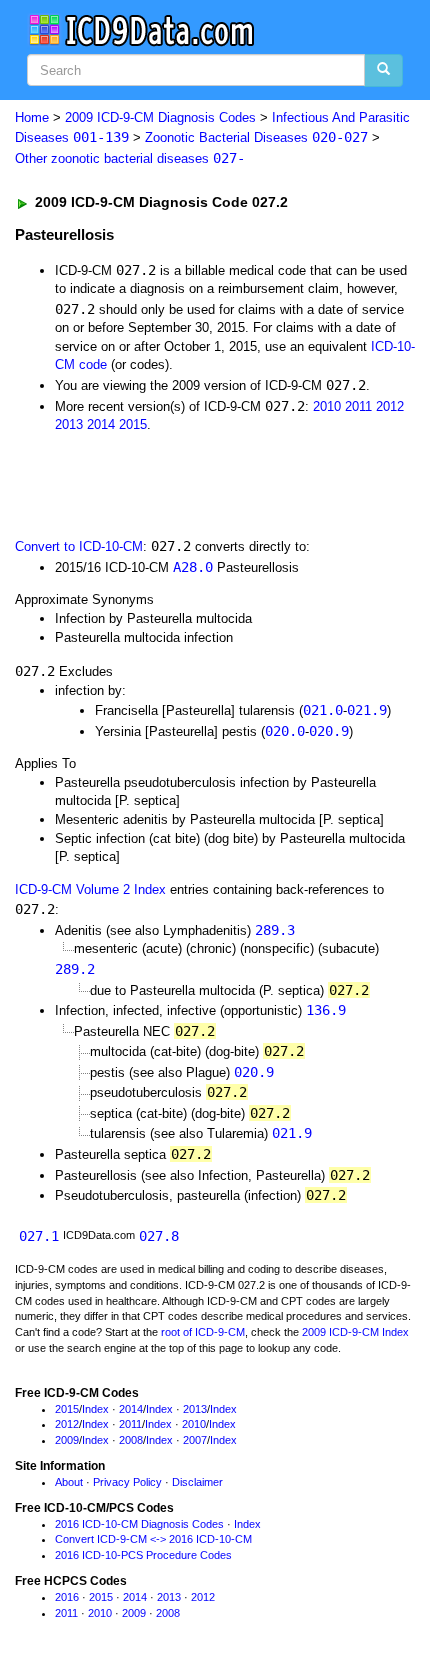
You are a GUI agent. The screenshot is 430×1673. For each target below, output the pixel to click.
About (69, 1482)
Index (95, 1409)
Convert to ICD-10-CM (79, 546)
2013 (69, 424)
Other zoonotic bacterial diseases (130, 158)
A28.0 (193, 567)
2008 (131, 1440)
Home (32, 117)
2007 (195, 1440)
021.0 (323, 710)
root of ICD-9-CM (203, 1332)
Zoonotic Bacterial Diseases (256, 137)
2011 (358, 406)
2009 (67, 1440)
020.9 (329, 731)
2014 (101, 424)
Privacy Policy (127, 1482)
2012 (390, 406)
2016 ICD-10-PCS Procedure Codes (143, 1555)
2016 (67, 1597)
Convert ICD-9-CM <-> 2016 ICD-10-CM (153, 1539)
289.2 (75, 969)
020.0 (285, 731)
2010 (327, 406)
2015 (133, 424)
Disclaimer (197, 1482)
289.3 (275, 930)
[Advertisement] (160, 484)
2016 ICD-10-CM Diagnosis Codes (139, 1524)
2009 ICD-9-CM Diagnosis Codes (160, 117)
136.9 (326, 1010)
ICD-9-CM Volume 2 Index (90, 889)
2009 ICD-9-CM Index (355, 1332)
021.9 (367, 710)
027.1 (39, 1236)
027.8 (159, 1236)
